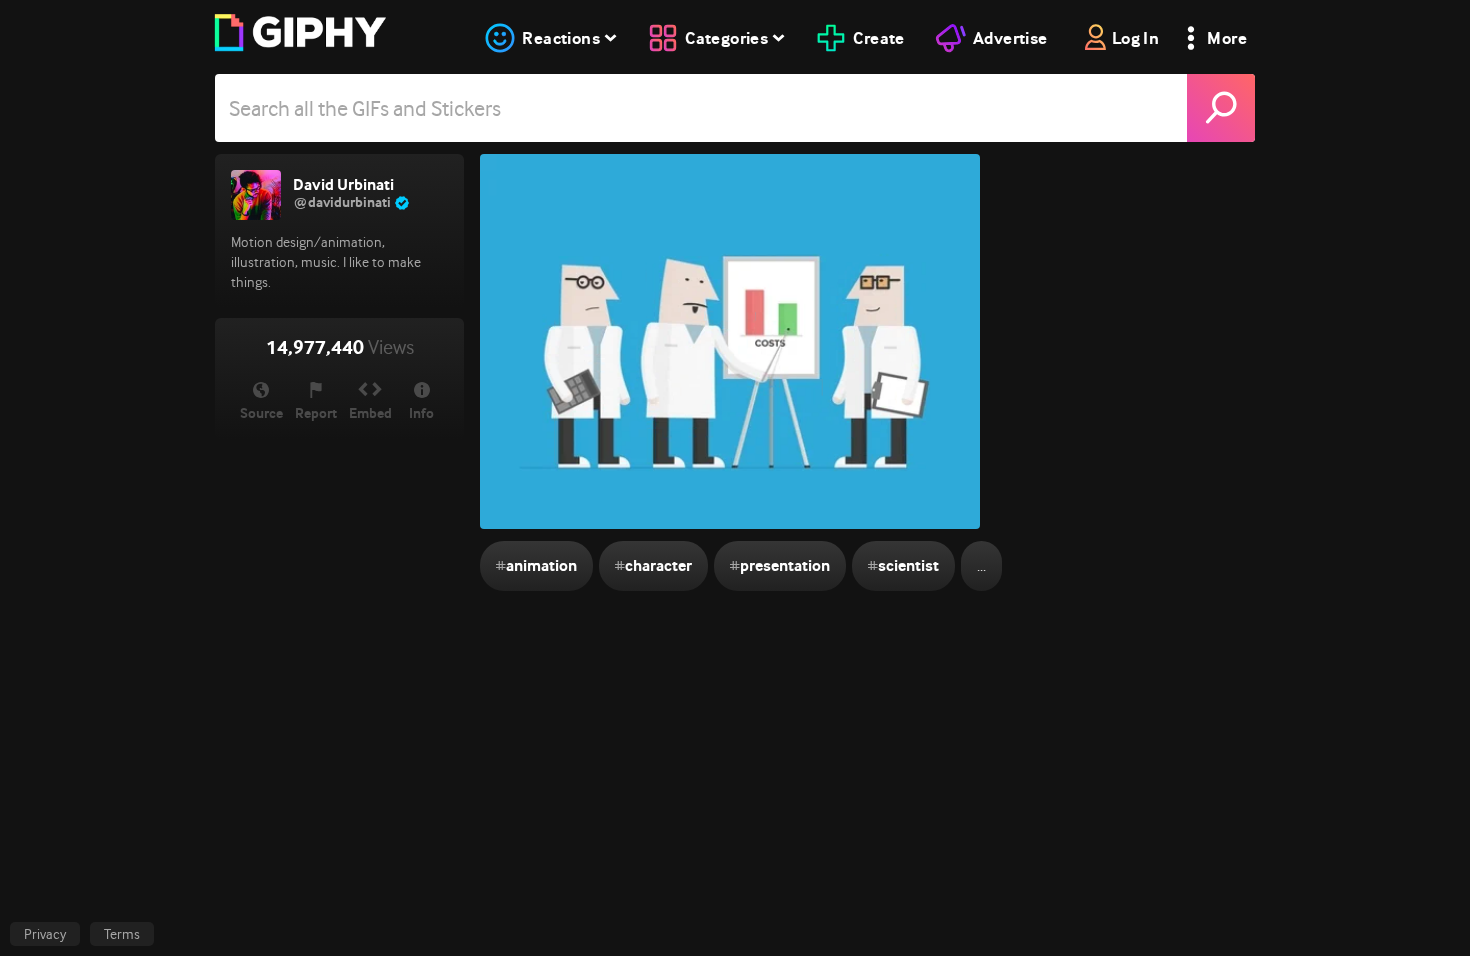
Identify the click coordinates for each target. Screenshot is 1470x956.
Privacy (45, 934)
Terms (122, 934)
